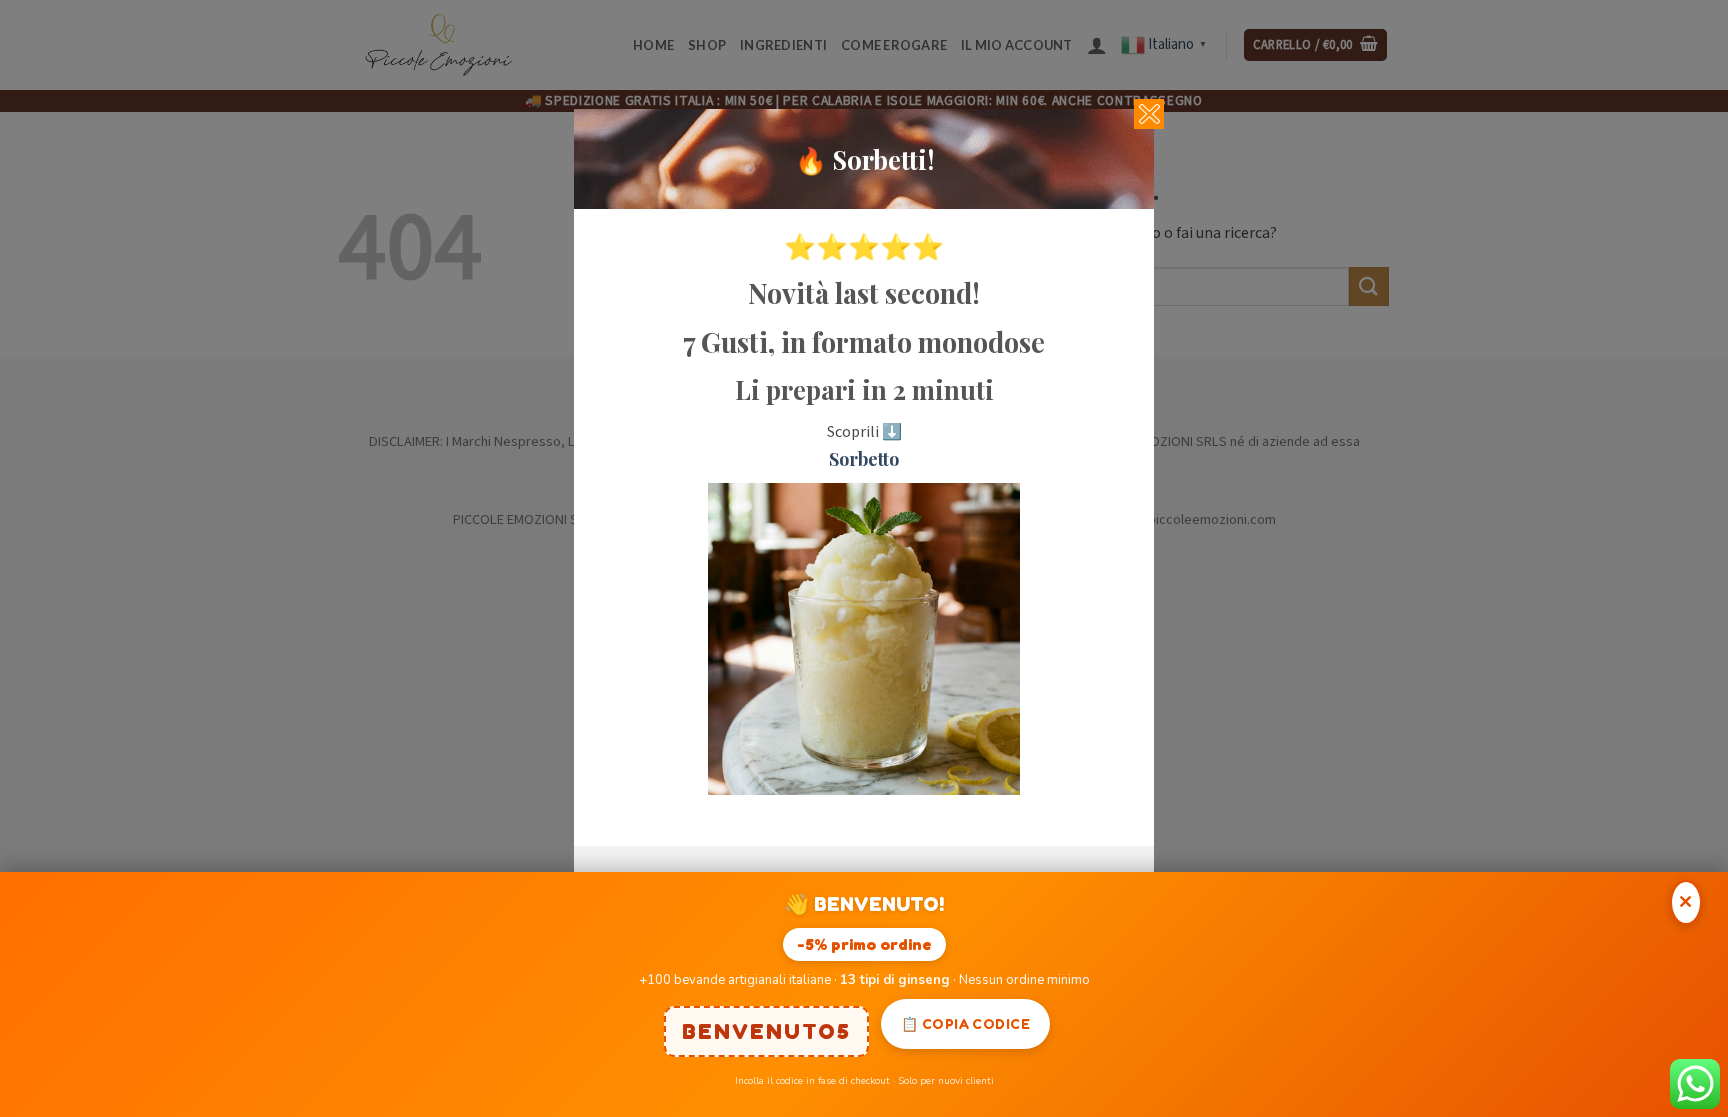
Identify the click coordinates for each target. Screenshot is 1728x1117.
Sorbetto (864, 459)
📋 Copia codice (965, 1023)
